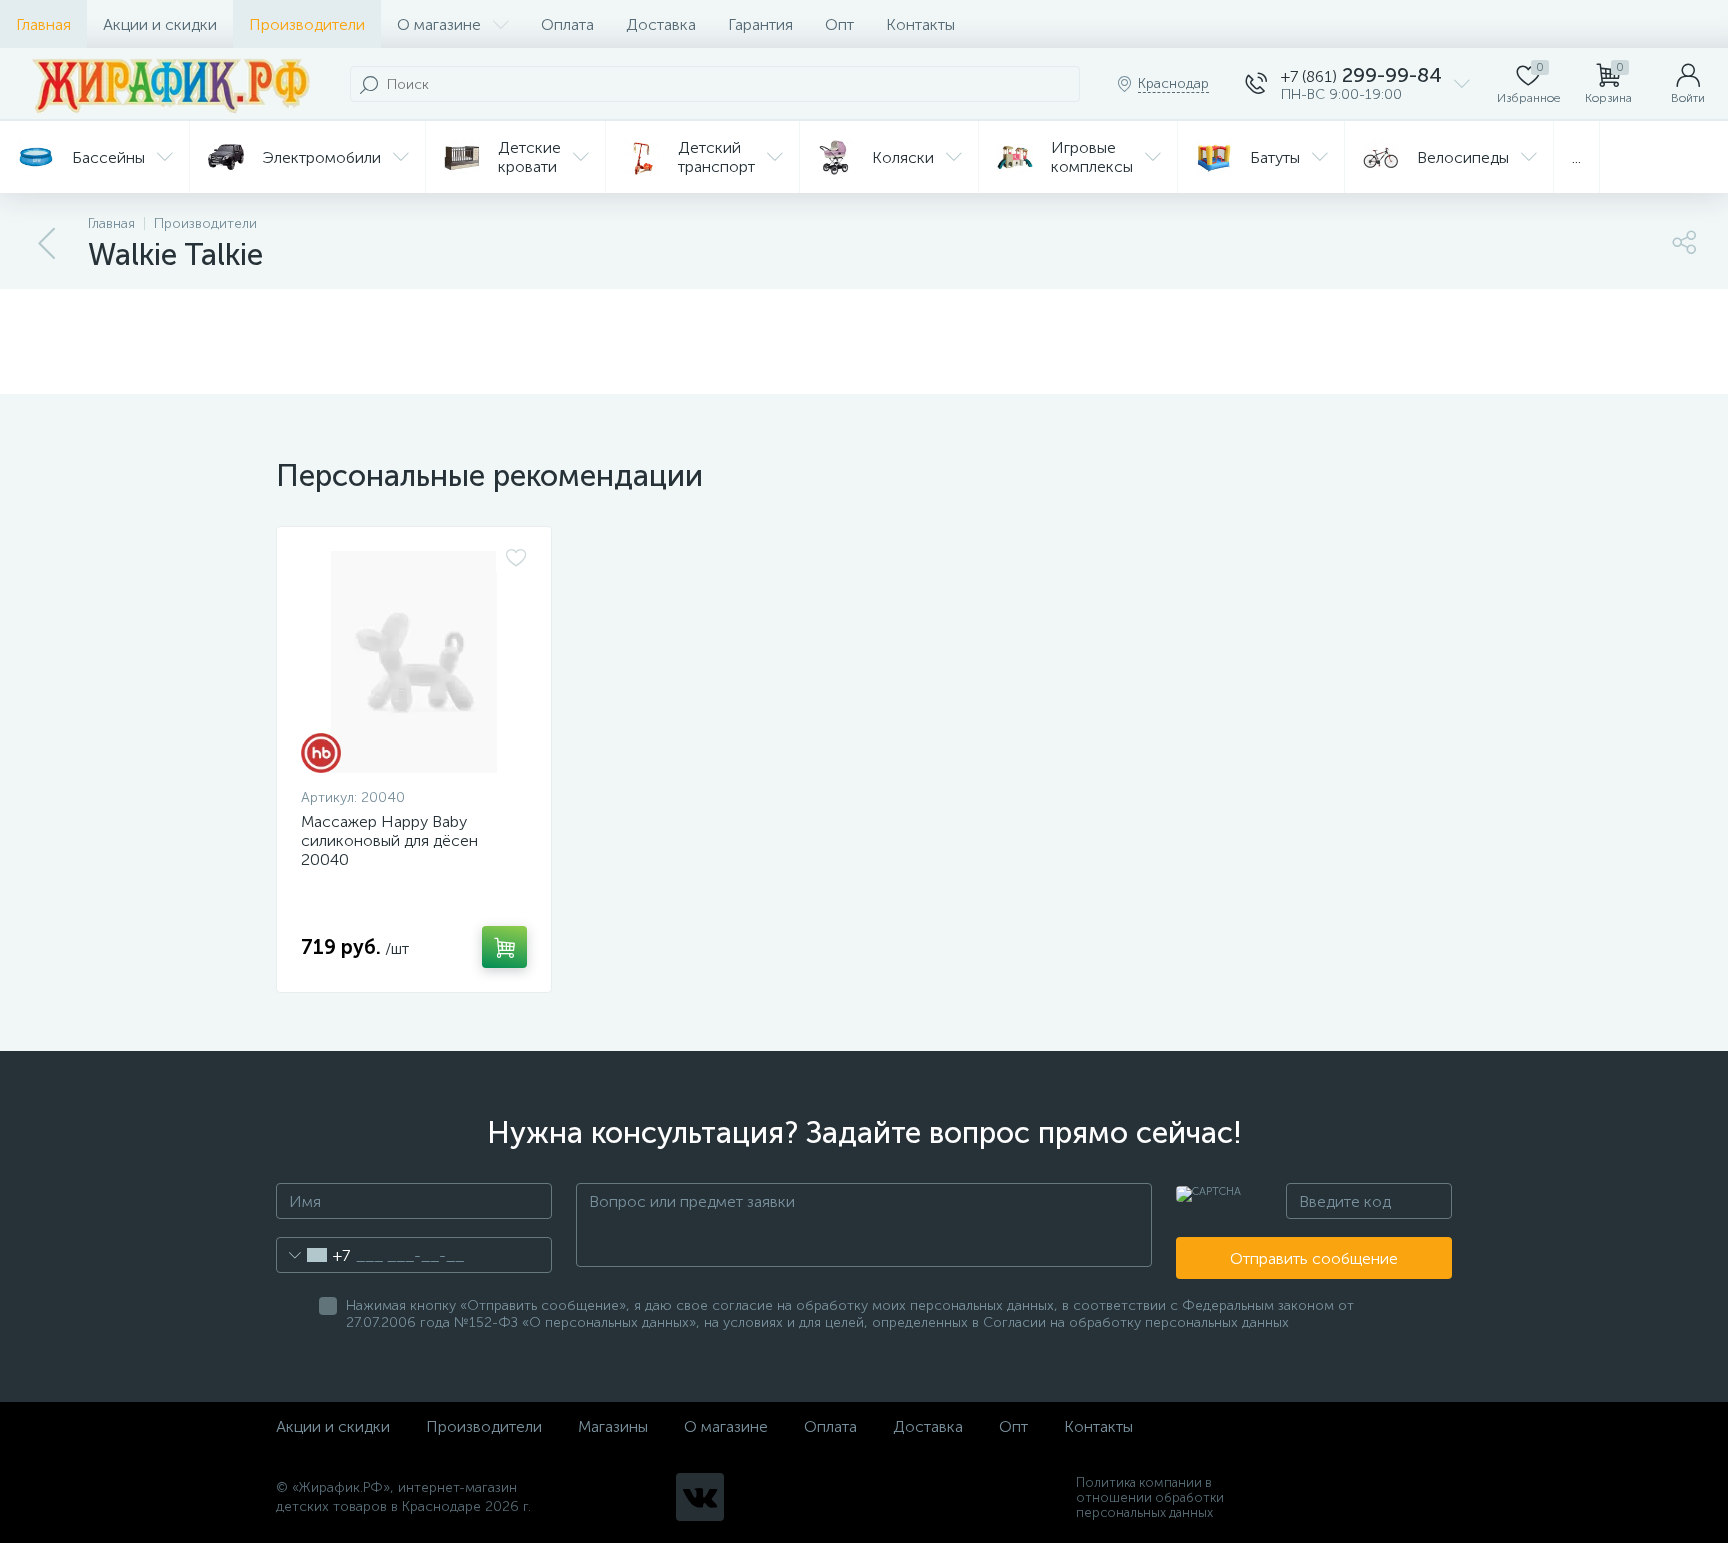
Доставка (661, 24)
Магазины (613, 1426)
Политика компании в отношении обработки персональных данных (1150, 1497)
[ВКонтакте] (700, 1497)
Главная (43, 24)
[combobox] (313, 1255)
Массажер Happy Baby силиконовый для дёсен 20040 (389, 840)
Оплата (567, 24)
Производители (307, 24)
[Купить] (504, 947)
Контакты (920, 24)
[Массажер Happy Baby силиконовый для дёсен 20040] (414, 662)
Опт (839, 24)
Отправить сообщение (1314, 1258)
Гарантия (760, 24)
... (1576, 157)
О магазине (439, 24)
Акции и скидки (160, 24)
